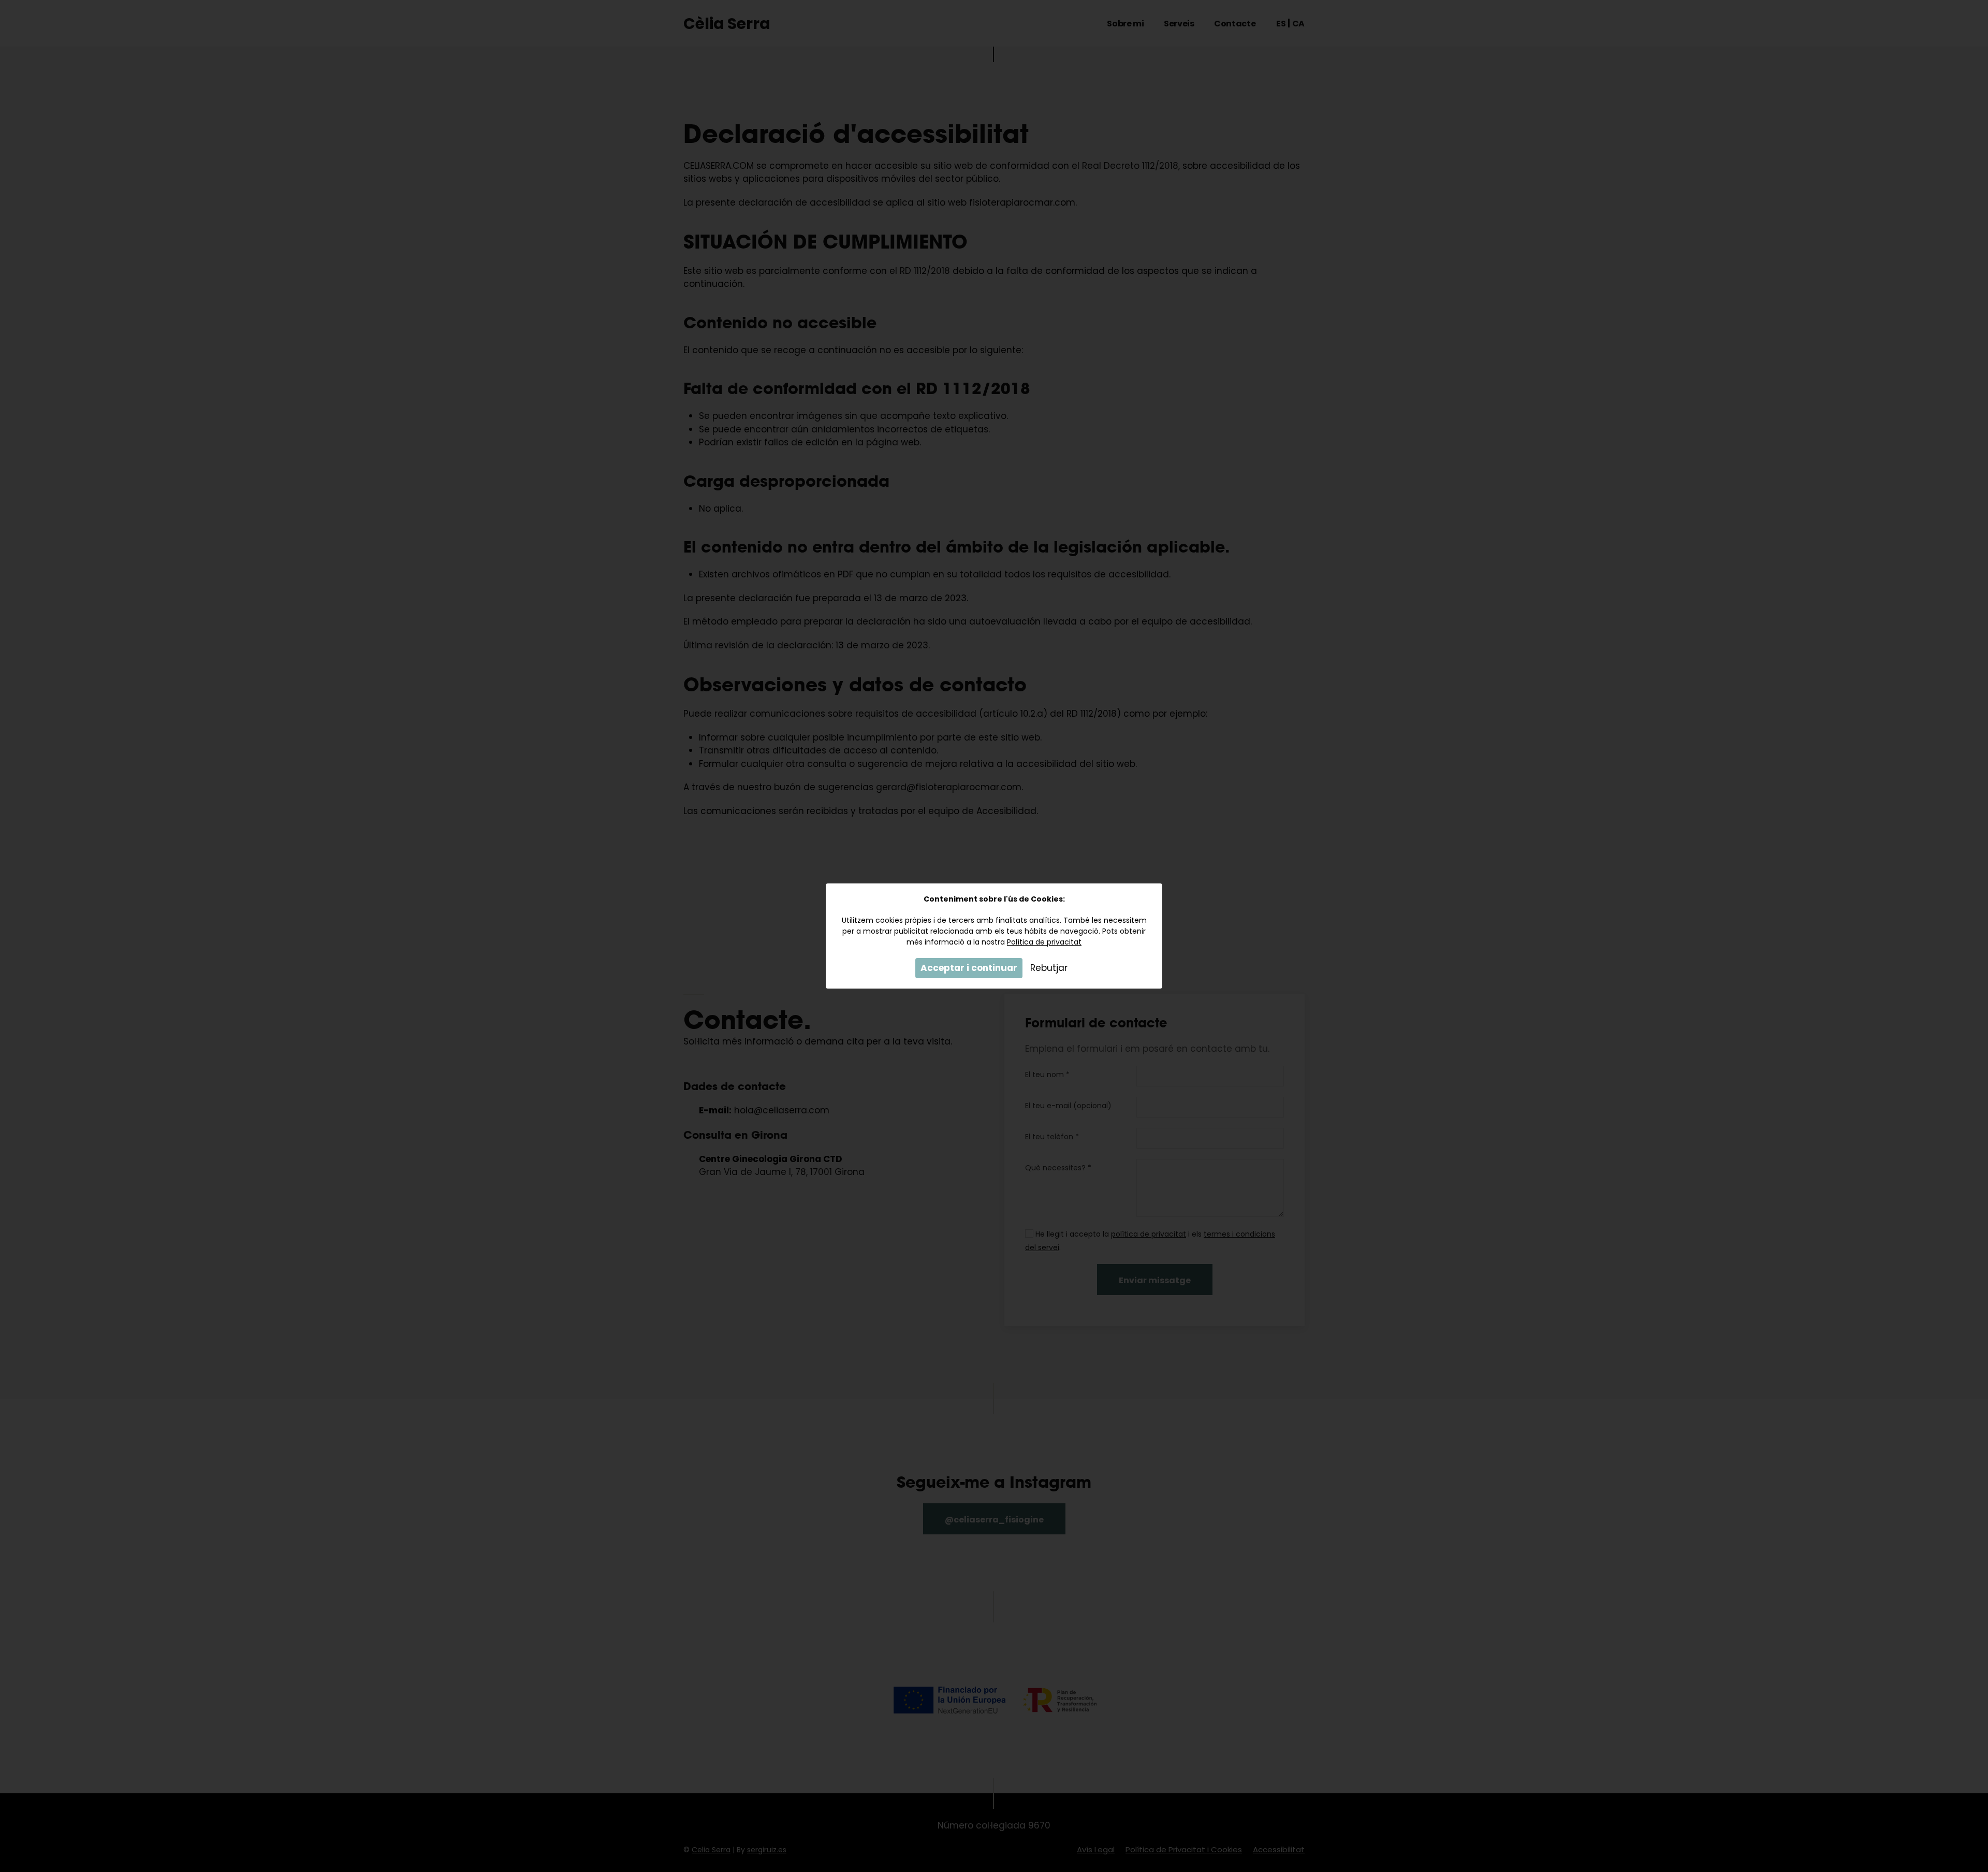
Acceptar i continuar (969, 968)
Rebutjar (1049, 968)
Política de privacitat (1044, 942)
